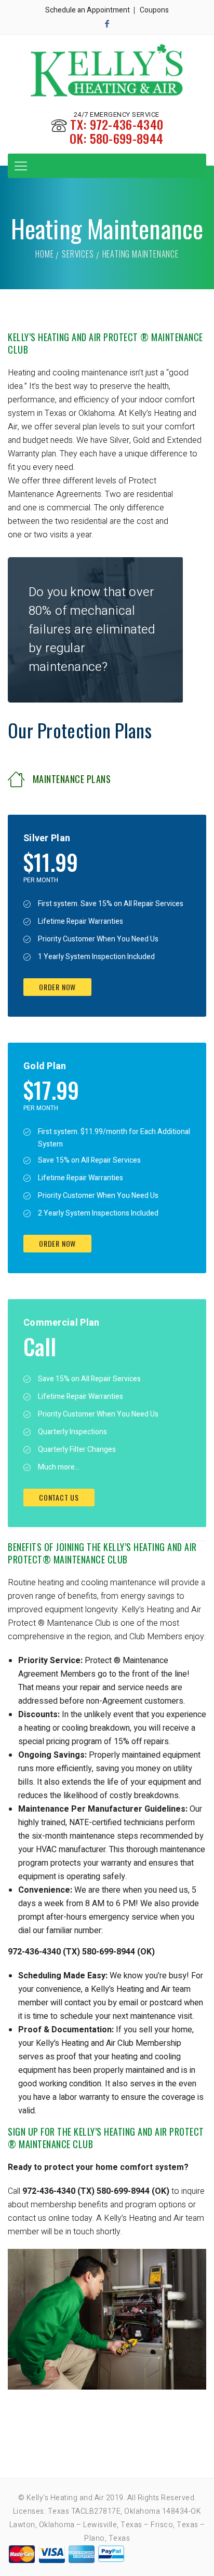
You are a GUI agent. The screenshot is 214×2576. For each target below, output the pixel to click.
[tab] (107, 776)
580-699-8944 (127, 138)
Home (44, 254)
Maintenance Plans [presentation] (72, 779)
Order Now (57, 987)
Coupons (154, 10)
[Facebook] (107, 24)
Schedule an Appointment (88, 10)
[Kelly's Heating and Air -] (107, 72)
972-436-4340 (127, 124)
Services (78, 254)
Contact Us (59, 1497)
